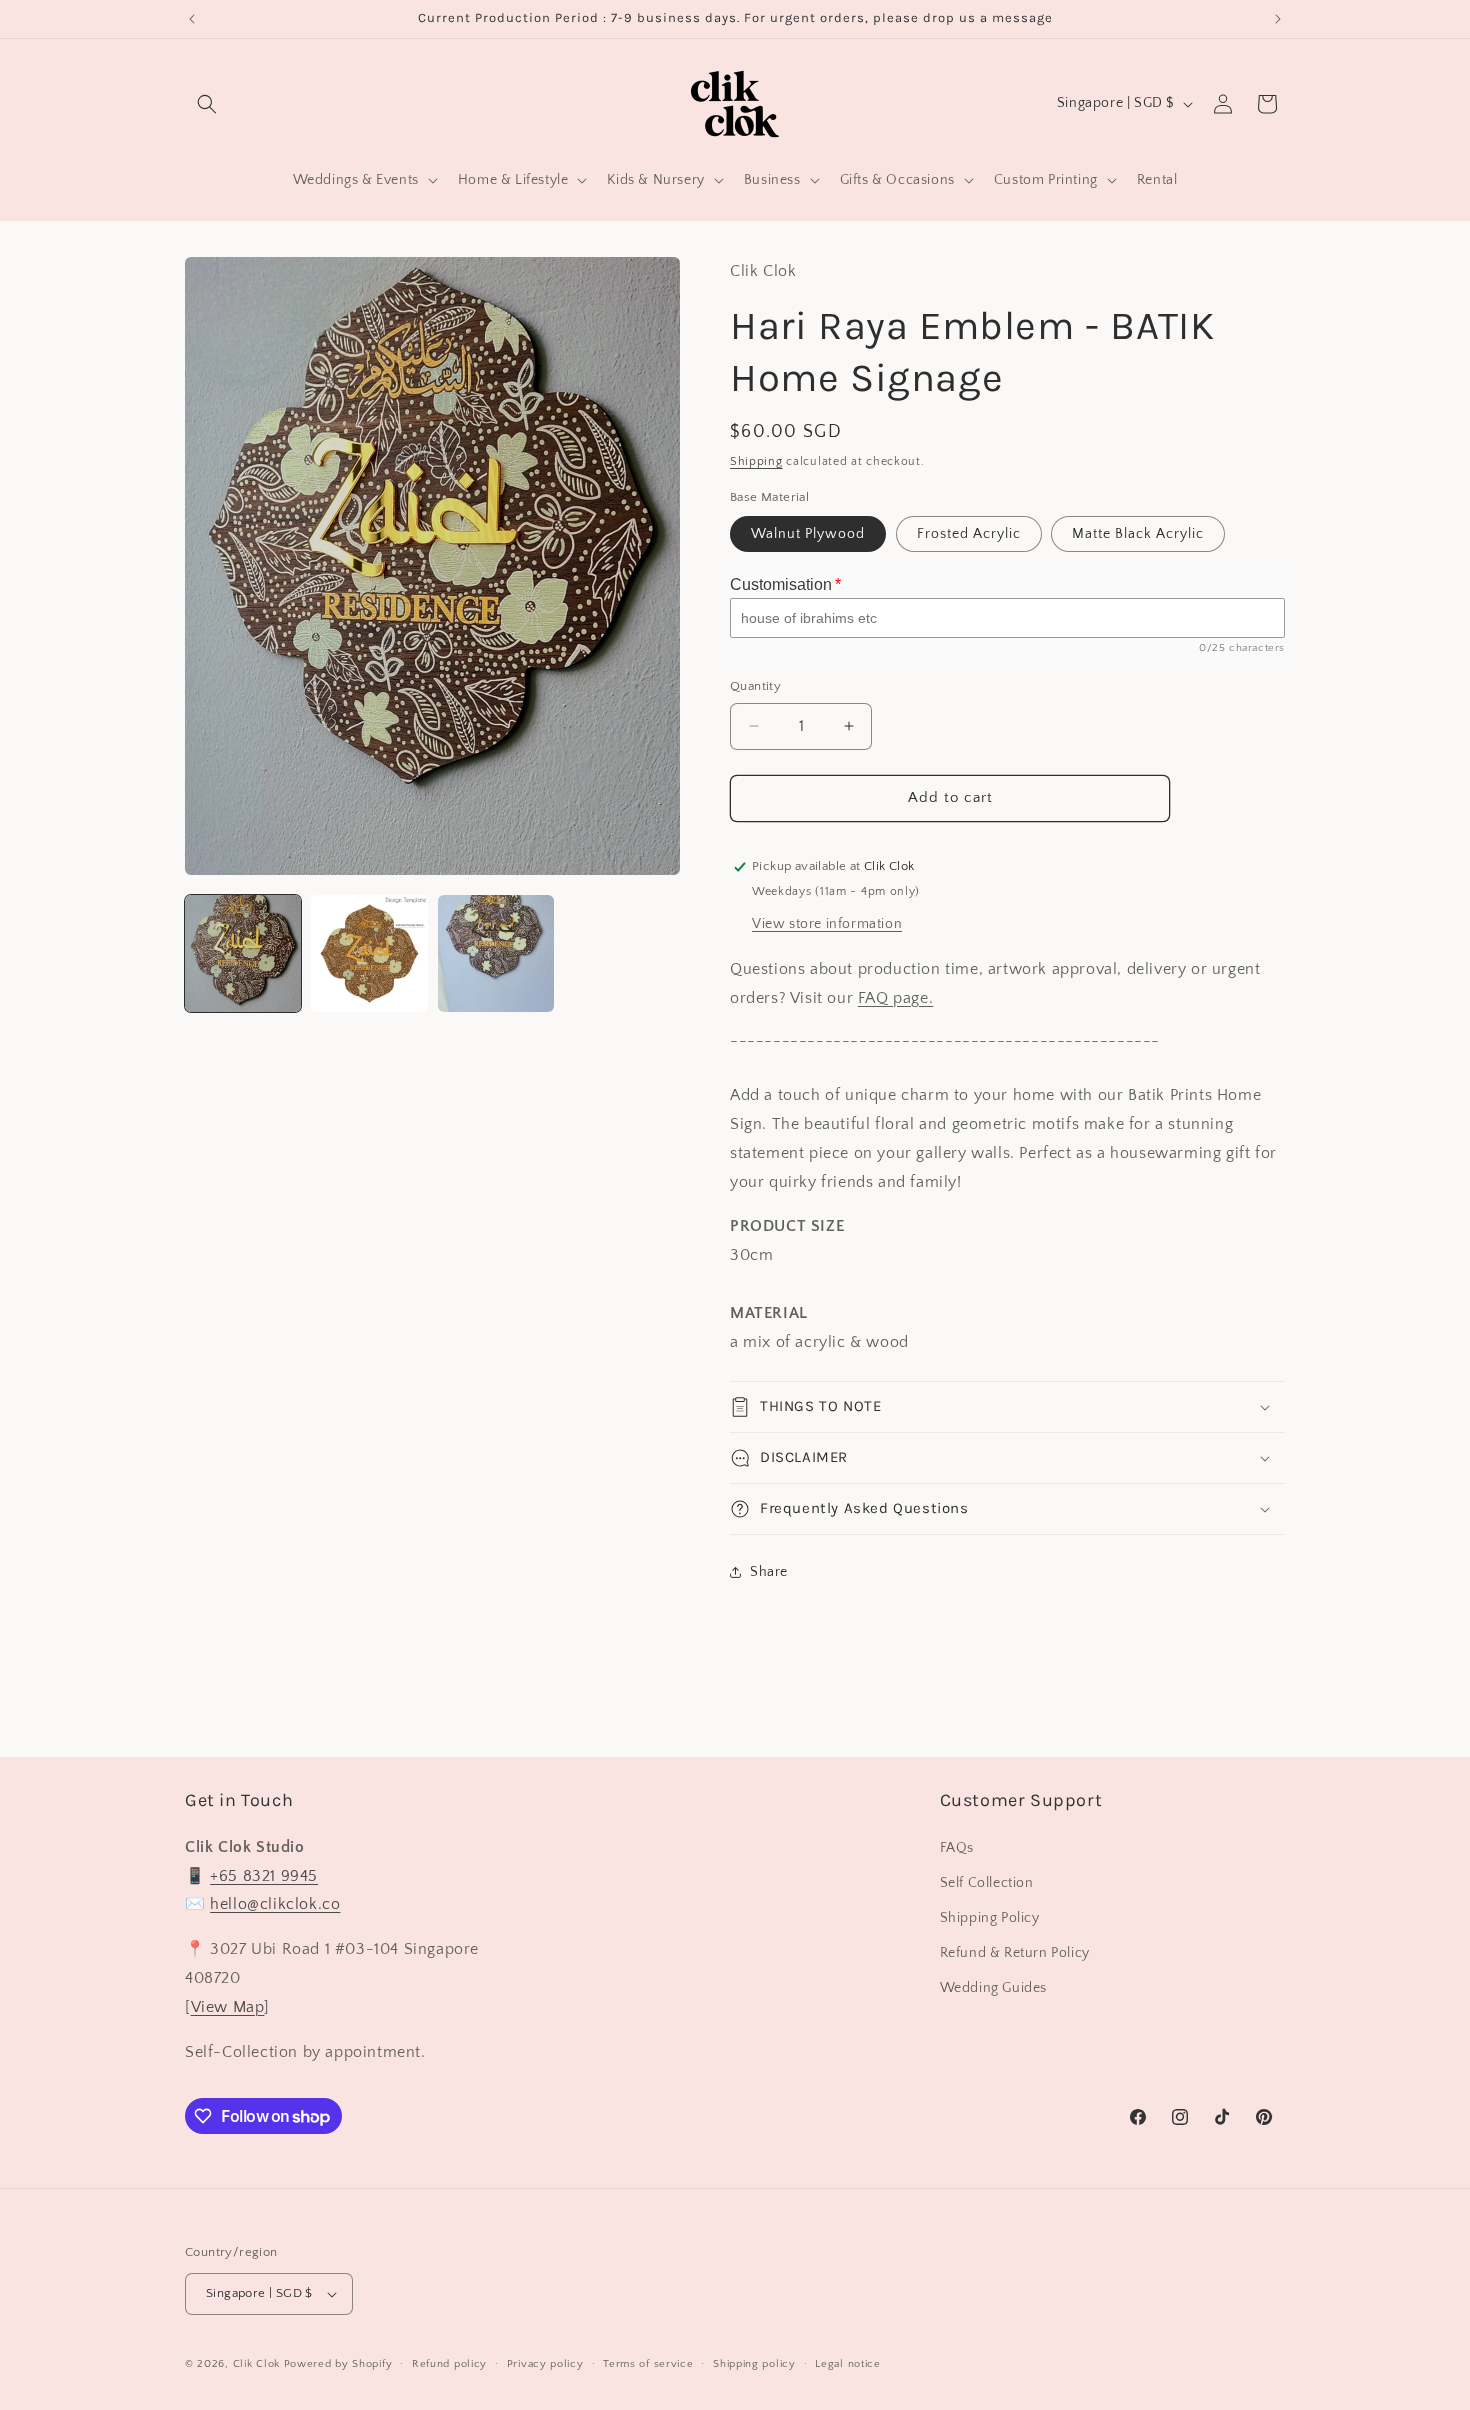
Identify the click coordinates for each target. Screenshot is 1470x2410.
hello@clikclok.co (275, 1904)
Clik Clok (256, 2364)
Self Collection (987, 1883)
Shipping (756, 461)
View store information (827, 924)
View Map (228, 2007)
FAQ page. (895, 998)
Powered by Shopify (338, 2364)
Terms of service (648, 2364)
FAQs (957, 1848)
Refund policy (449, 2364)
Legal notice (847, 2364)
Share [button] (769, 1572)
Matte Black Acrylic (1138, 534)
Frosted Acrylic (969, 534)
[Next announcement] (1278, 19)
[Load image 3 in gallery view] (496, 953)
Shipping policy (754, 2364)
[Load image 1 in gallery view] (243, 953)
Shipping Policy (990, 1918)
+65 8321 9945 (264, 1876)
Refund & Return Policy (1015, 1953)
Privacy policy (545, 2364)
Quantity (755, 686)
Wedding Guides (993, 1988)
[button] (207, 104)
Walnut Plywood (808, 534)
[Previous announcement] (192, 19)
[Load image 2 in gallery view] (369, 953)
